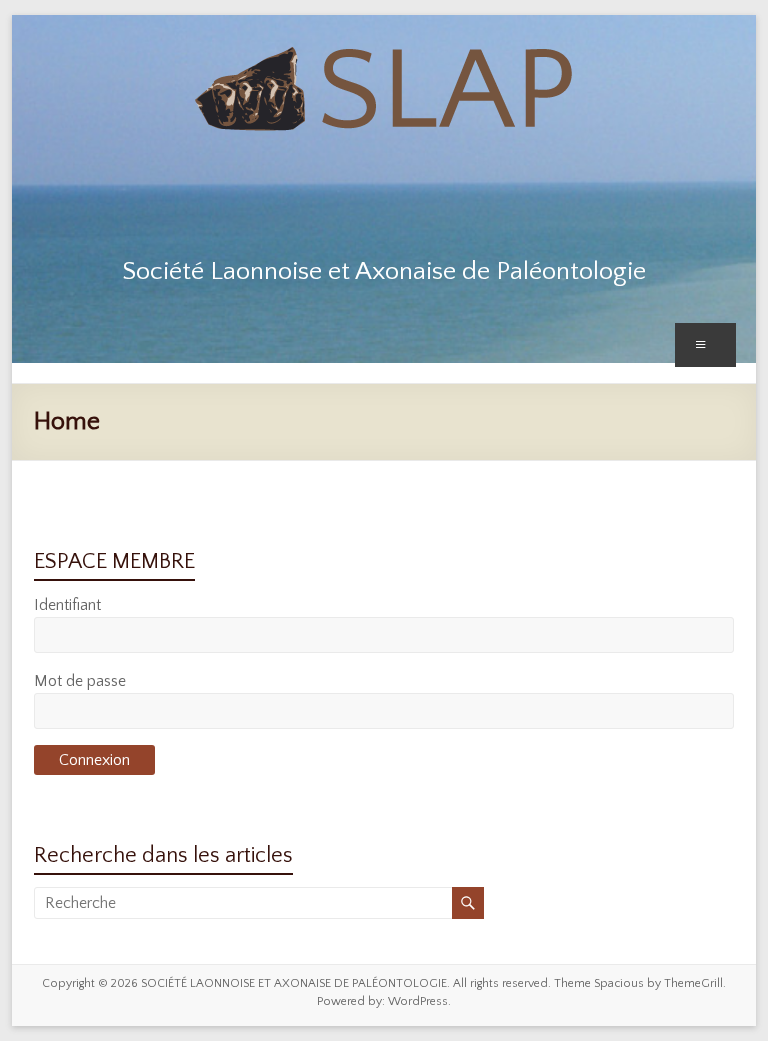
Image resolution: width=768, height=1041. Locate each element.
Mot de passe (80, 681)
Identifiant (67, 605)
